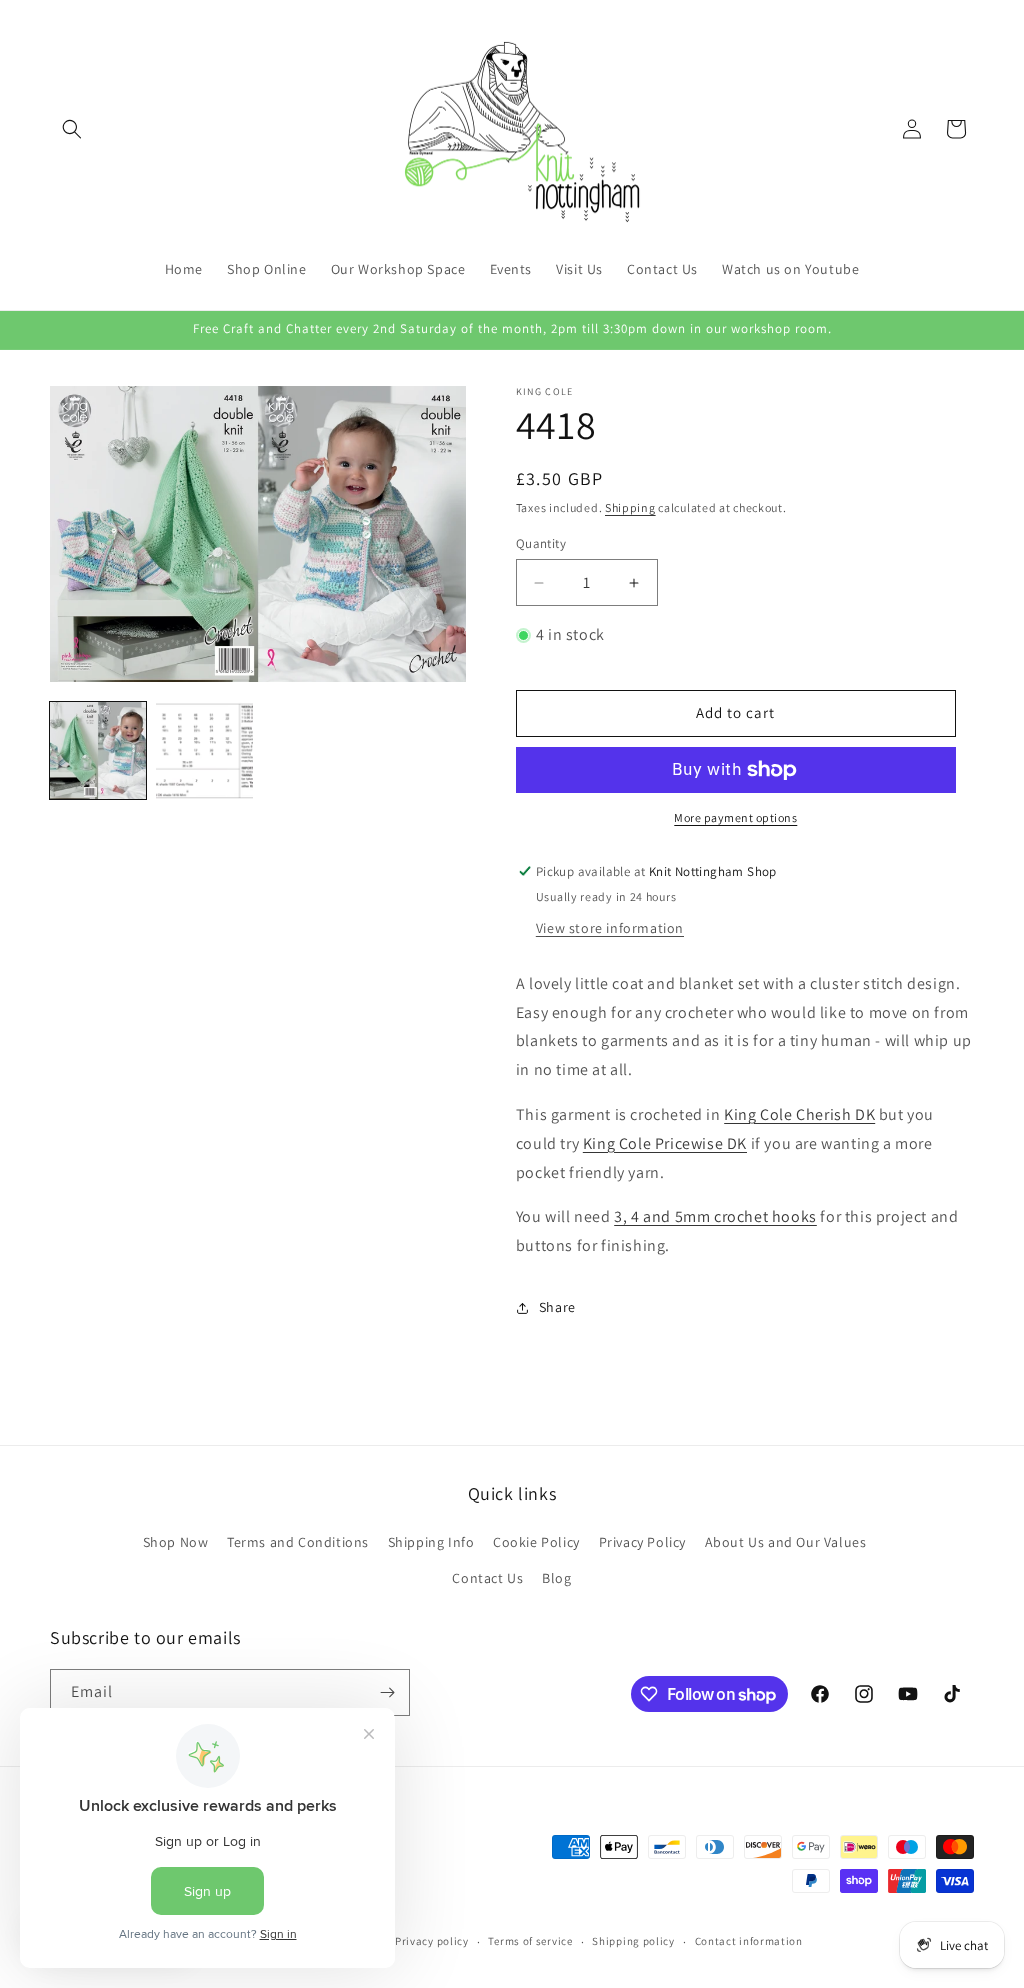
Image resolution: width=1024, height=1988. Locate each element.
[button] (72, 129)
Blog (556, 1578)
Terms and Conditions (298, 1542)
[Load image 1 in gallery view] (98, 750)
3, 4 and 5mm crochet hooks (715, 1216)
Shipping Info (431, 1542)
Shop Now (176, 1542)
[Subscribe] (387, 1692)
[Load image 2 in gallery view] (204, 750)
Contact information (749, 1941)
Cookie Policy (536, 1542)
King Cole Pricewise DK (665, 1143)
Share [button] (557, 1307)
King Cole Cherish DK (799, 1114)
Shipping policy (633, 1941)
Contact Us (487, 1578)
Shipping (630, 507)
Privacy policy (432, 1941)
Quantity (541, 543)
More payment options (735, 817)
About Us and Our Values (786, 1542)
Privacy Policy (642, 1542)
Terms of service (530, 1941)
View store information (610, 928)
